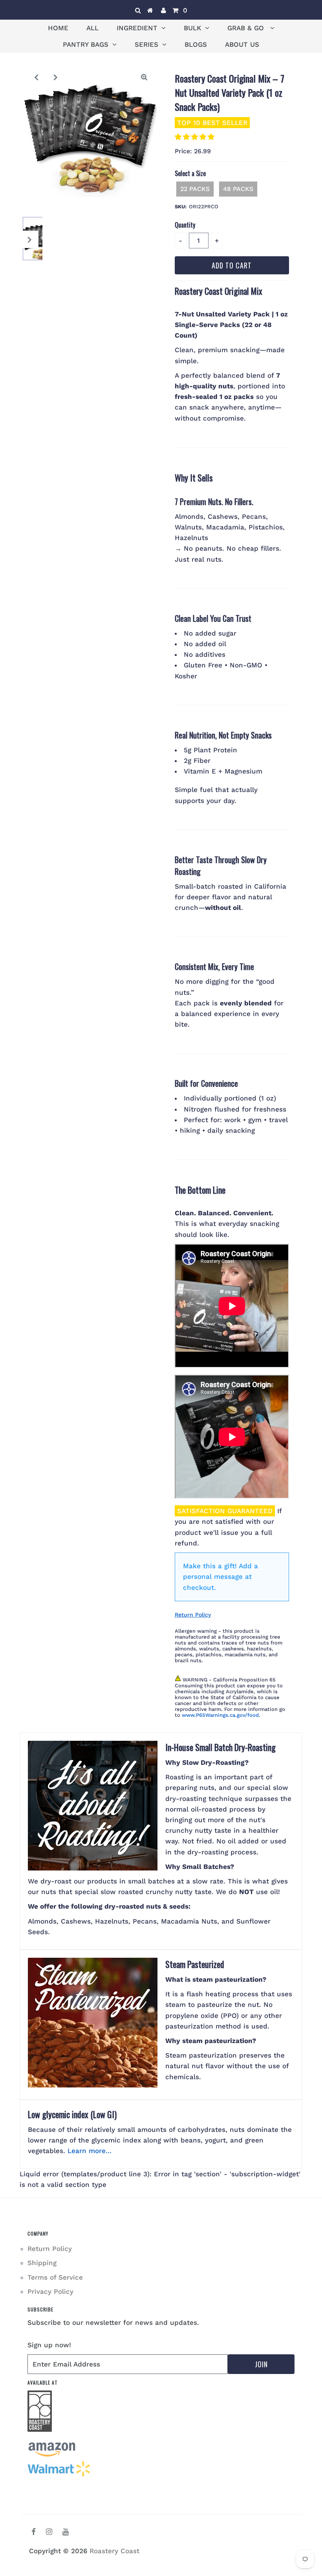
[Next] (56, 77)
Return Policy (193, 1615)
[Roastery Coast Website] (40, 2436)
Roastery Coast (114, 2551)
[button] (196, 137)
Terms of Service (55, 2277)
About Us (242, 44)
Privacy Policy (50, 2291)
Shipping (42, 2263)
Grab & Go (247, 28)
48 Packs (238, 189)
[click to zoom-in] (144, 77)
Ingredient (137, 28)
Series (146, 44)
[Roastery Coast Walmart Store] (59, 2475)
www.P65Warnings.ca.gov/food (220, 1715)
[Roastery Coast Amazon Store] (52, 2455)
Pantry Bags (86, 44)
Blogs (196, 44)
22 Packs (195, 189)
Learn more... (90, 2151)
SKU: (181, 207)
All (92, 28)
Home (58, 28)
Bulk (192, 28)
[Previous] (37, 77)
